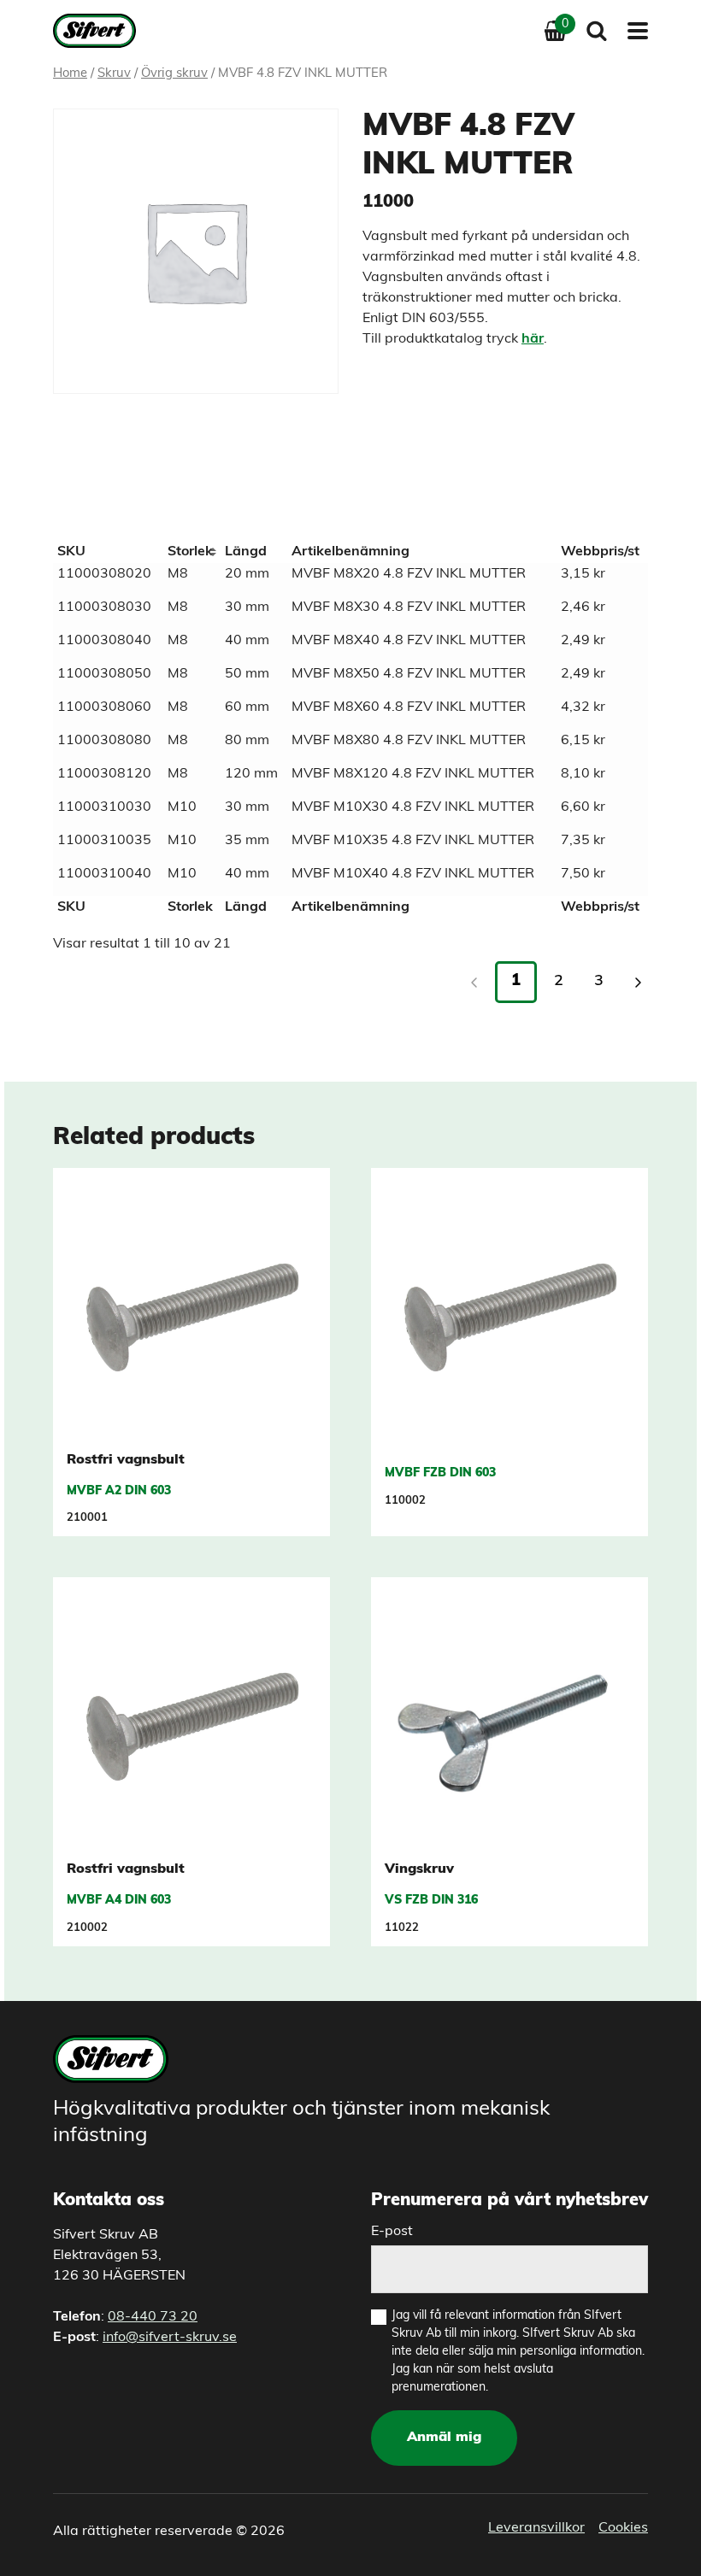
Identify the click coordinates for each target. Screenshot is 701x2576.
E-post (392, 2232)
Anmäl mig (444, 2438)
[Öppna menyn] (633, 31)
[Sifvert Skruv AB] (100, 31)
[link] (638, 983)
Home (70, 74)
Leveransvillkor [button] (536, 2528)
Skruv (114, 74)
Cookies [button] (623, 2528)
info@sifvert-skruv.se (170, 2338)
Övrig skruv (174, 74)
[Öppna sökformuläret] (597, 31)
